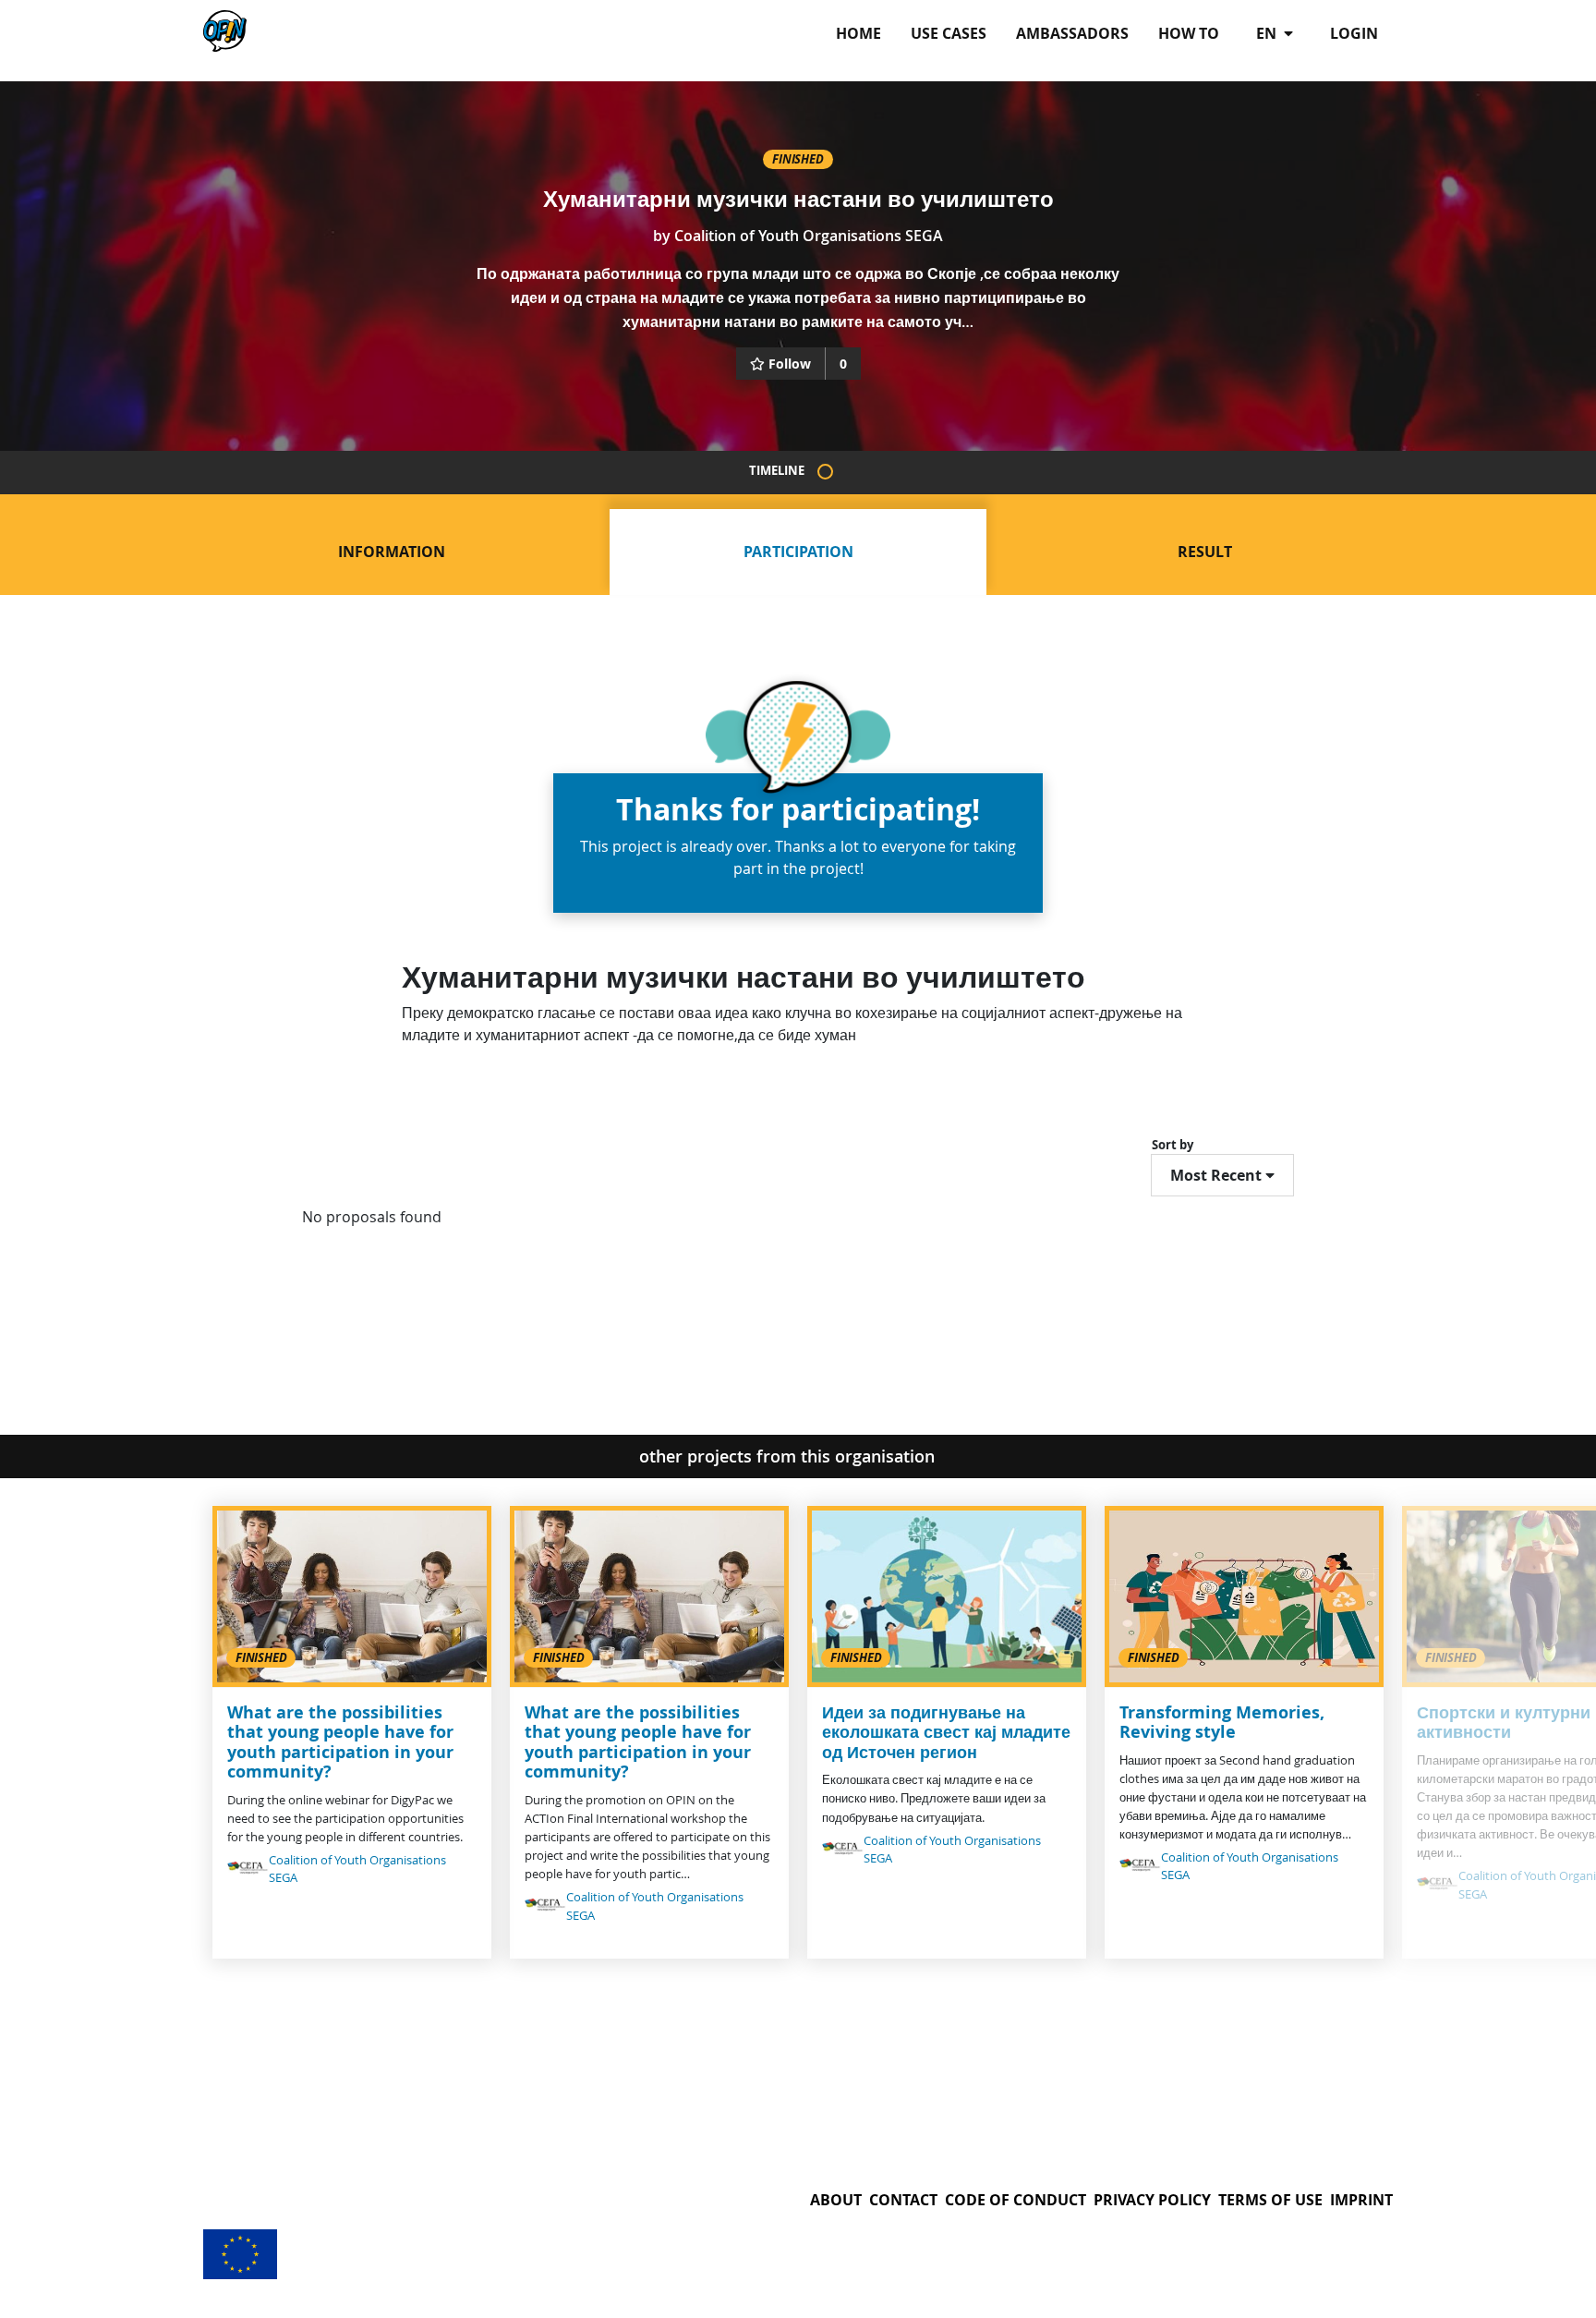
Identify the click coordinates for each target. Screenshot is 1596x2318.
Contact (903, 2200)
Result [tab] (1205, 552)
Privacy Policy (1152, 2200)
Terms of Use (1270, 2200)
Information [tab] (392, 552)
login (1354, 33)
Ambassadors (1072, 33)
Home (858, 33)
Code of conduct (1016, 2200)
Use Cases (949, 33)
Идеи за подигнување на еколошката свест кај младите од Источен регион (946, 1732)
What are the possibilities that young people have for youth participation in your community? (340, 1742)
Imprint (1361, 2200)
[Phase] (825, 472)
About (836, 2200)
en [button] (1268, 33)
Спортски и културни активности (1504, 1723)
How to (1189, 33)
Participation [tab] (798, 552)
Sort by (1173, 1145)
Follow (790, 364)
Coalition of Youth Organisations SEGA (809, 236)
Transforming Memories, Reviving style (1222, 1723)
